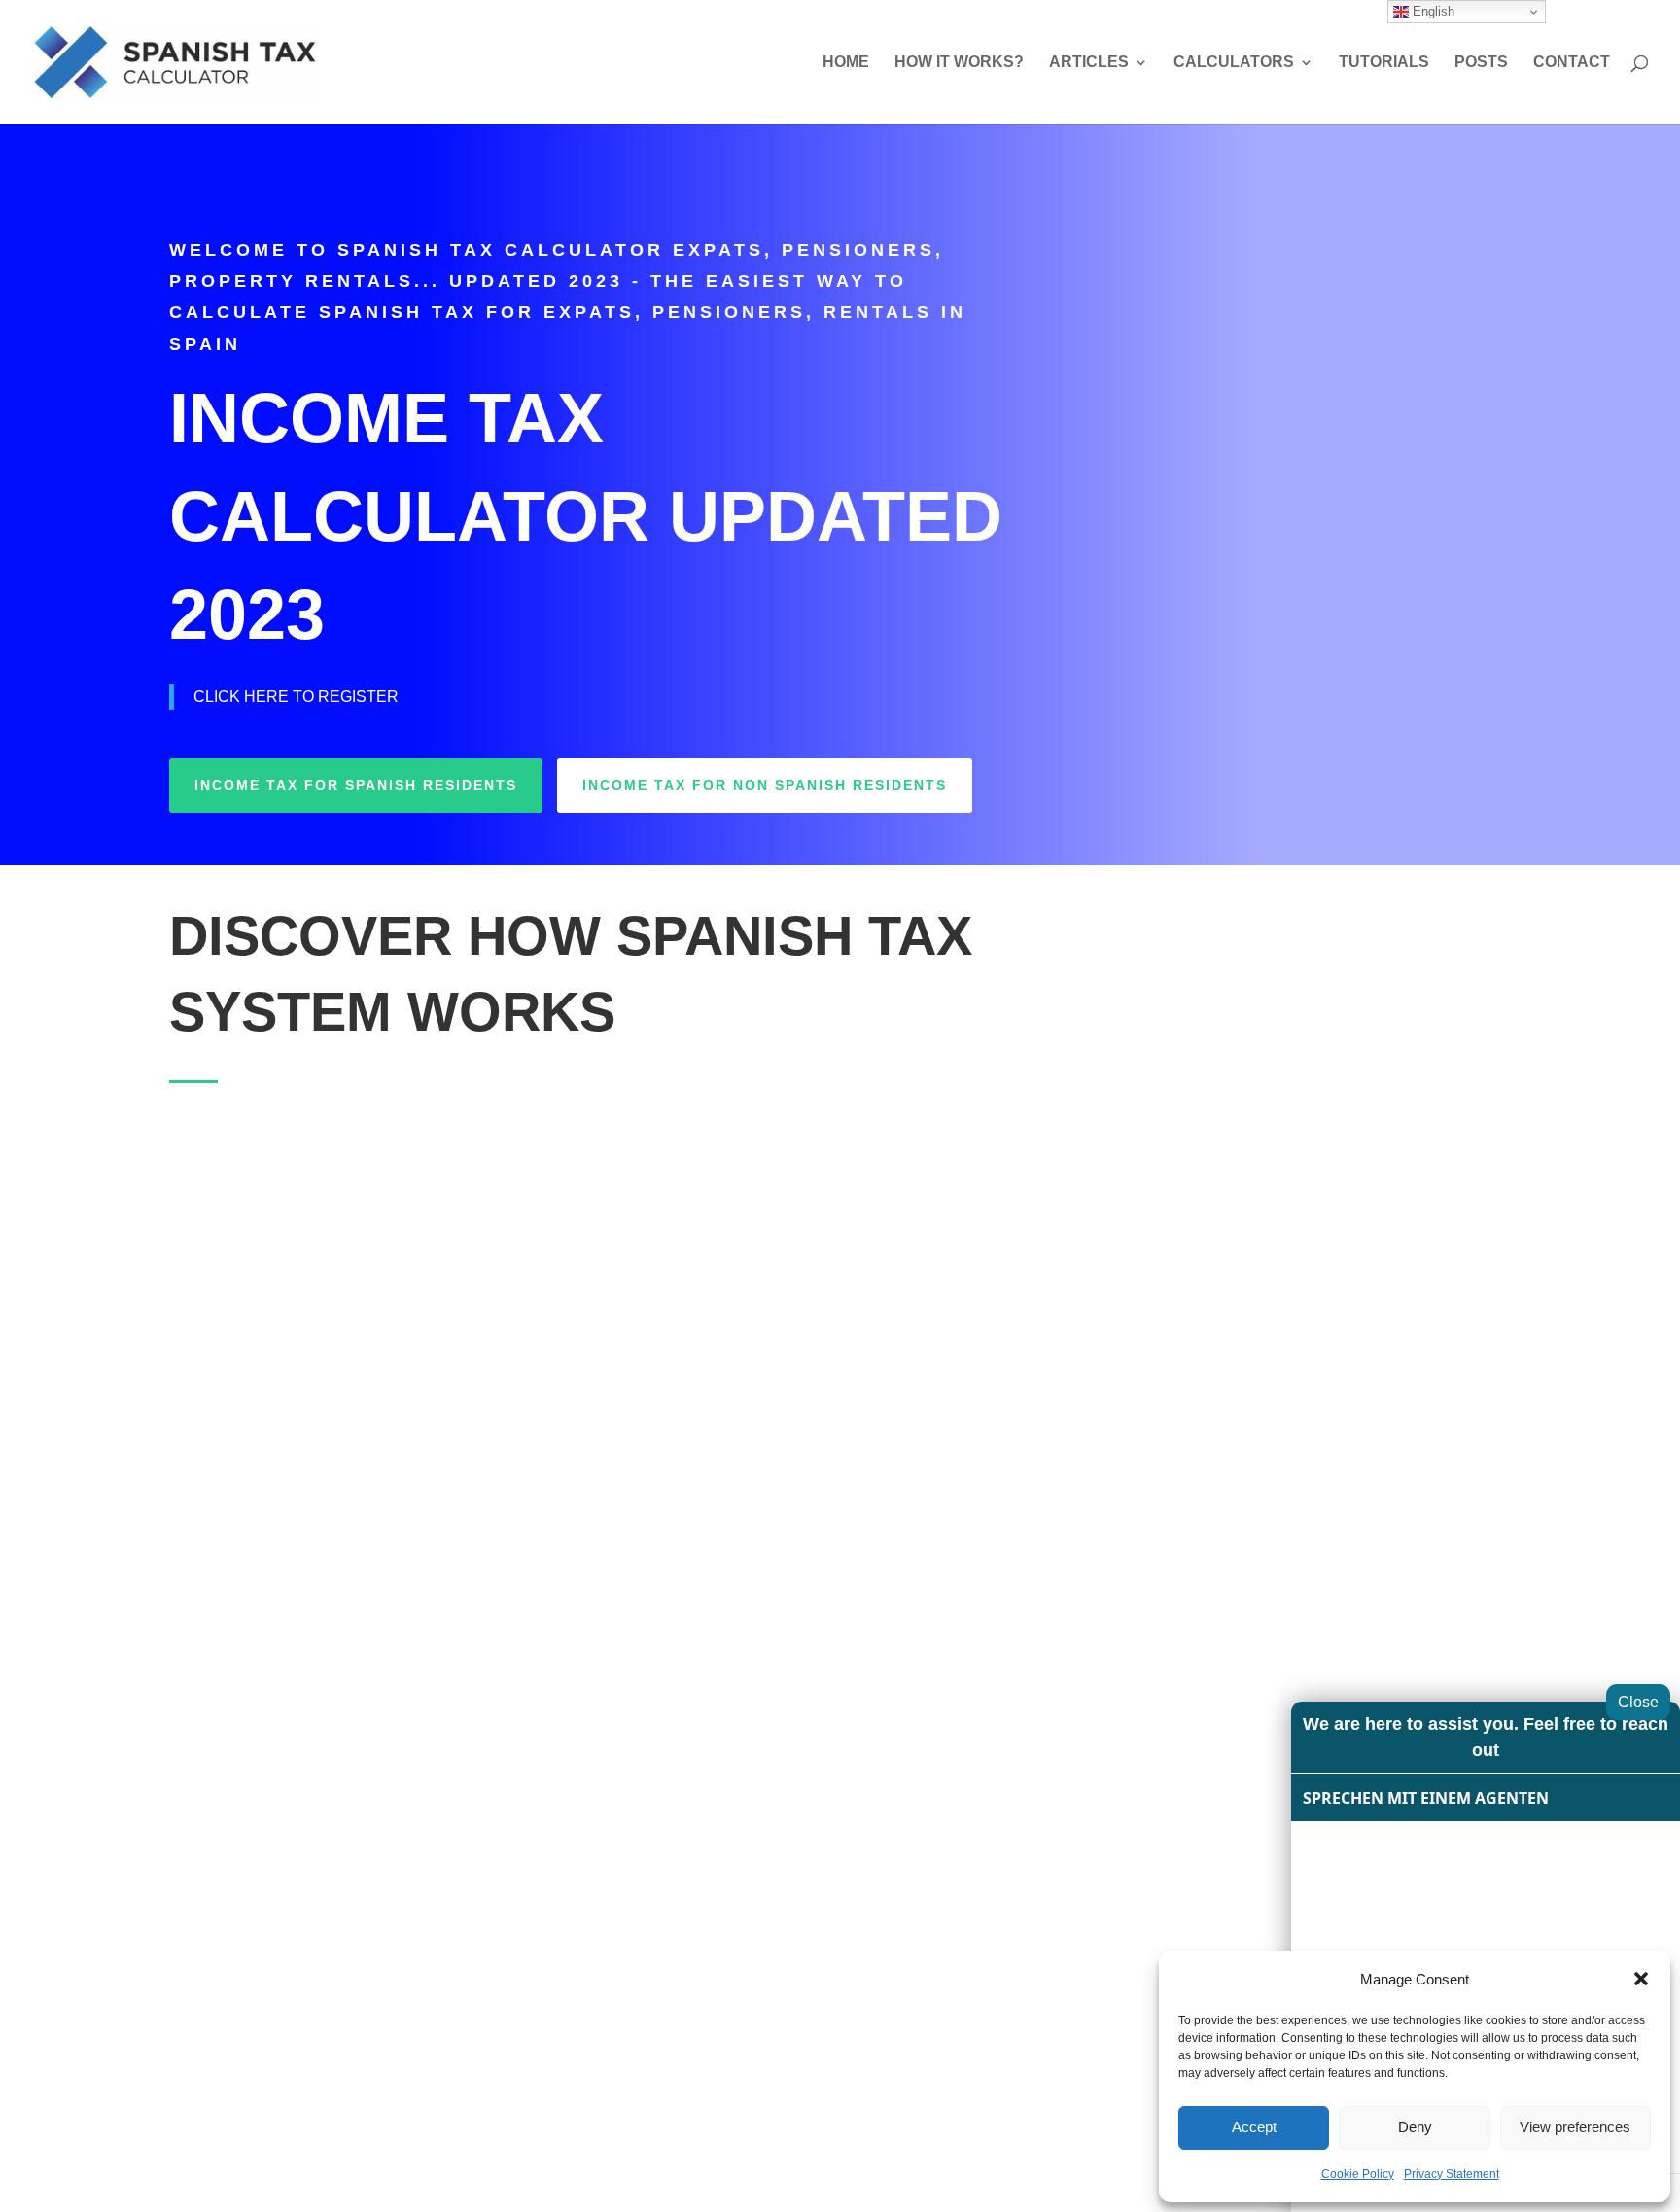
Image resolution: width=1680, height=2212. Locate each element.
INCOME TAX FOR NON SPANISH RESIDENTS (765, 785)
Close (1638, 1702)
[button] (1641, 1979)
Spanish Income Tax (438, 1299)
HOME (846, 63)
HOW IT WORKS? (959, 63)
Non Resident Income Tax (1155, 1317)
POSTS (1481, 63)
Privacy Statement (1452, 2174)
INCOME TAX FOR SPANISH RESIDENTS (356, 785)
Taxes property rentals (1167, 1568)
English (1432, 11)
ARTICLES (1089, 63)
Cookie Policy (1358, 2174)
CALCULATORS (1234, 63)
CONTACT (1572, 63)
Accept (1254, 2127)
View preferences (1575, 2127)
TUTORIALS (1384, 63)
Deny (1415, 2127)
